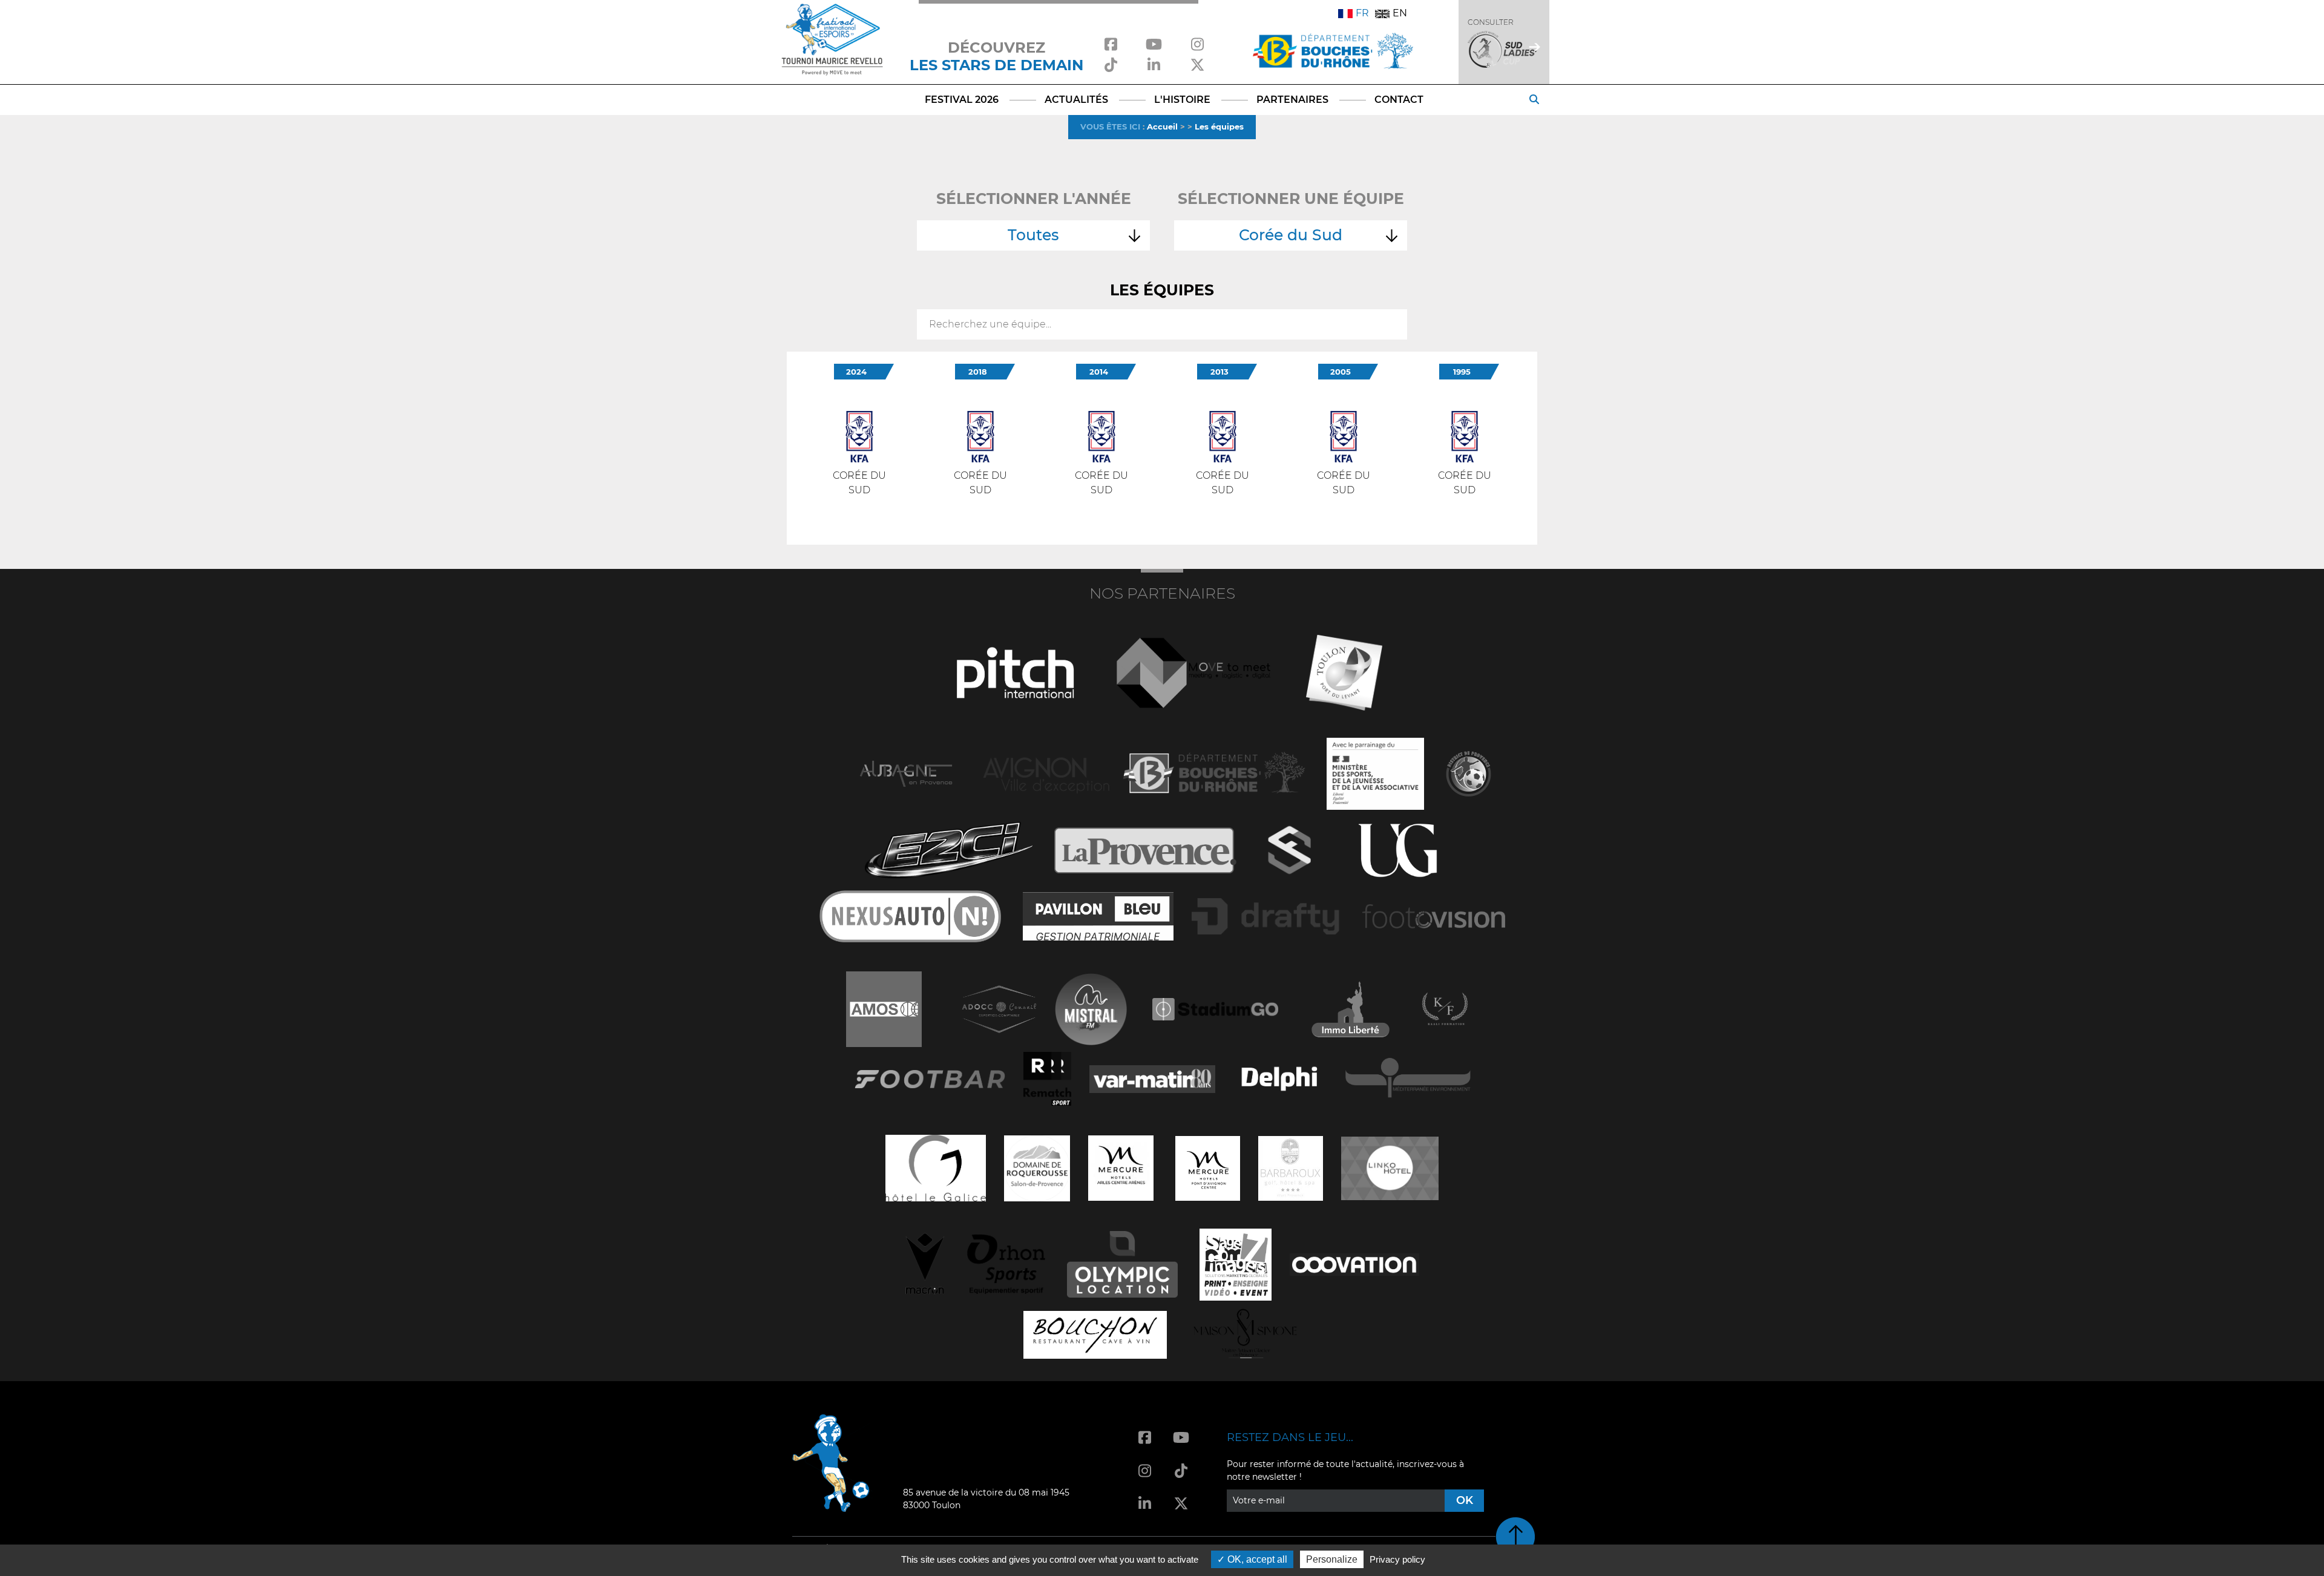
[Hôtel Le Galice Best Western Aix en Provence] (936, 1167)
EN (1400, 13)
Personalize (1332, 1559)
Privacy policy (1397, 1559)
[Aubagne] (906, 773)
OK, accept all (1256, 1559)
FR (1362, 13)
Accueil (1162, 126)
